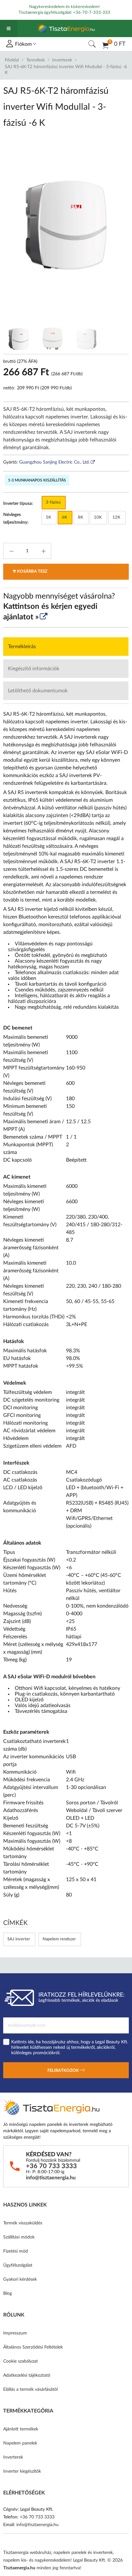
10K (98, 517)
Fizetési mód (16, 2251)
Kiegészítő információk (34, 669)
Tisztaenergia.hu (19, 2568)
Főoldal (12, 60)
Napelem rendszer (59, 1939)
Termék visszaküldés (23, 2223)
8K (81, 517)
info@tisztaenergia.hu (51, 2178)
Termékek (36, 60)
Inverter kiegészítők (22, 2471)
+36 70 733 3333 (51, 2166)
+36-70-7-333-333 (92, 13)
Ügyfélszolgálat (18, 2265)
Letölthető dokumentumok (38, 691)
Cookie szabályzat (21, 2361)
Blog (8, 2294)
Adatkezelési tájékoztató (27, 2375)
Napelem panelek (20, 2443)
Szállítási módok (19, 2237)
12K (116, 517)
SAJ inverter (19, 1939)
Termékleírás (22, 647)
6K (65, 517)
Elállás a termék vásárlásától (30, 2389)
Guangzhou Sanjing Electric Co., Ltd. (54, 462)
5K (49, 517)
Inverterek (62, 60)
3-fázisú (53, 502)
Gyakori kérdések (20, 2279)
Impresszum (15, 2333)
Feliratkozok (64, 2071)
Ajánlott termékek (21, 2429)
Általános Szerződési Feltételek (33, 2347)
